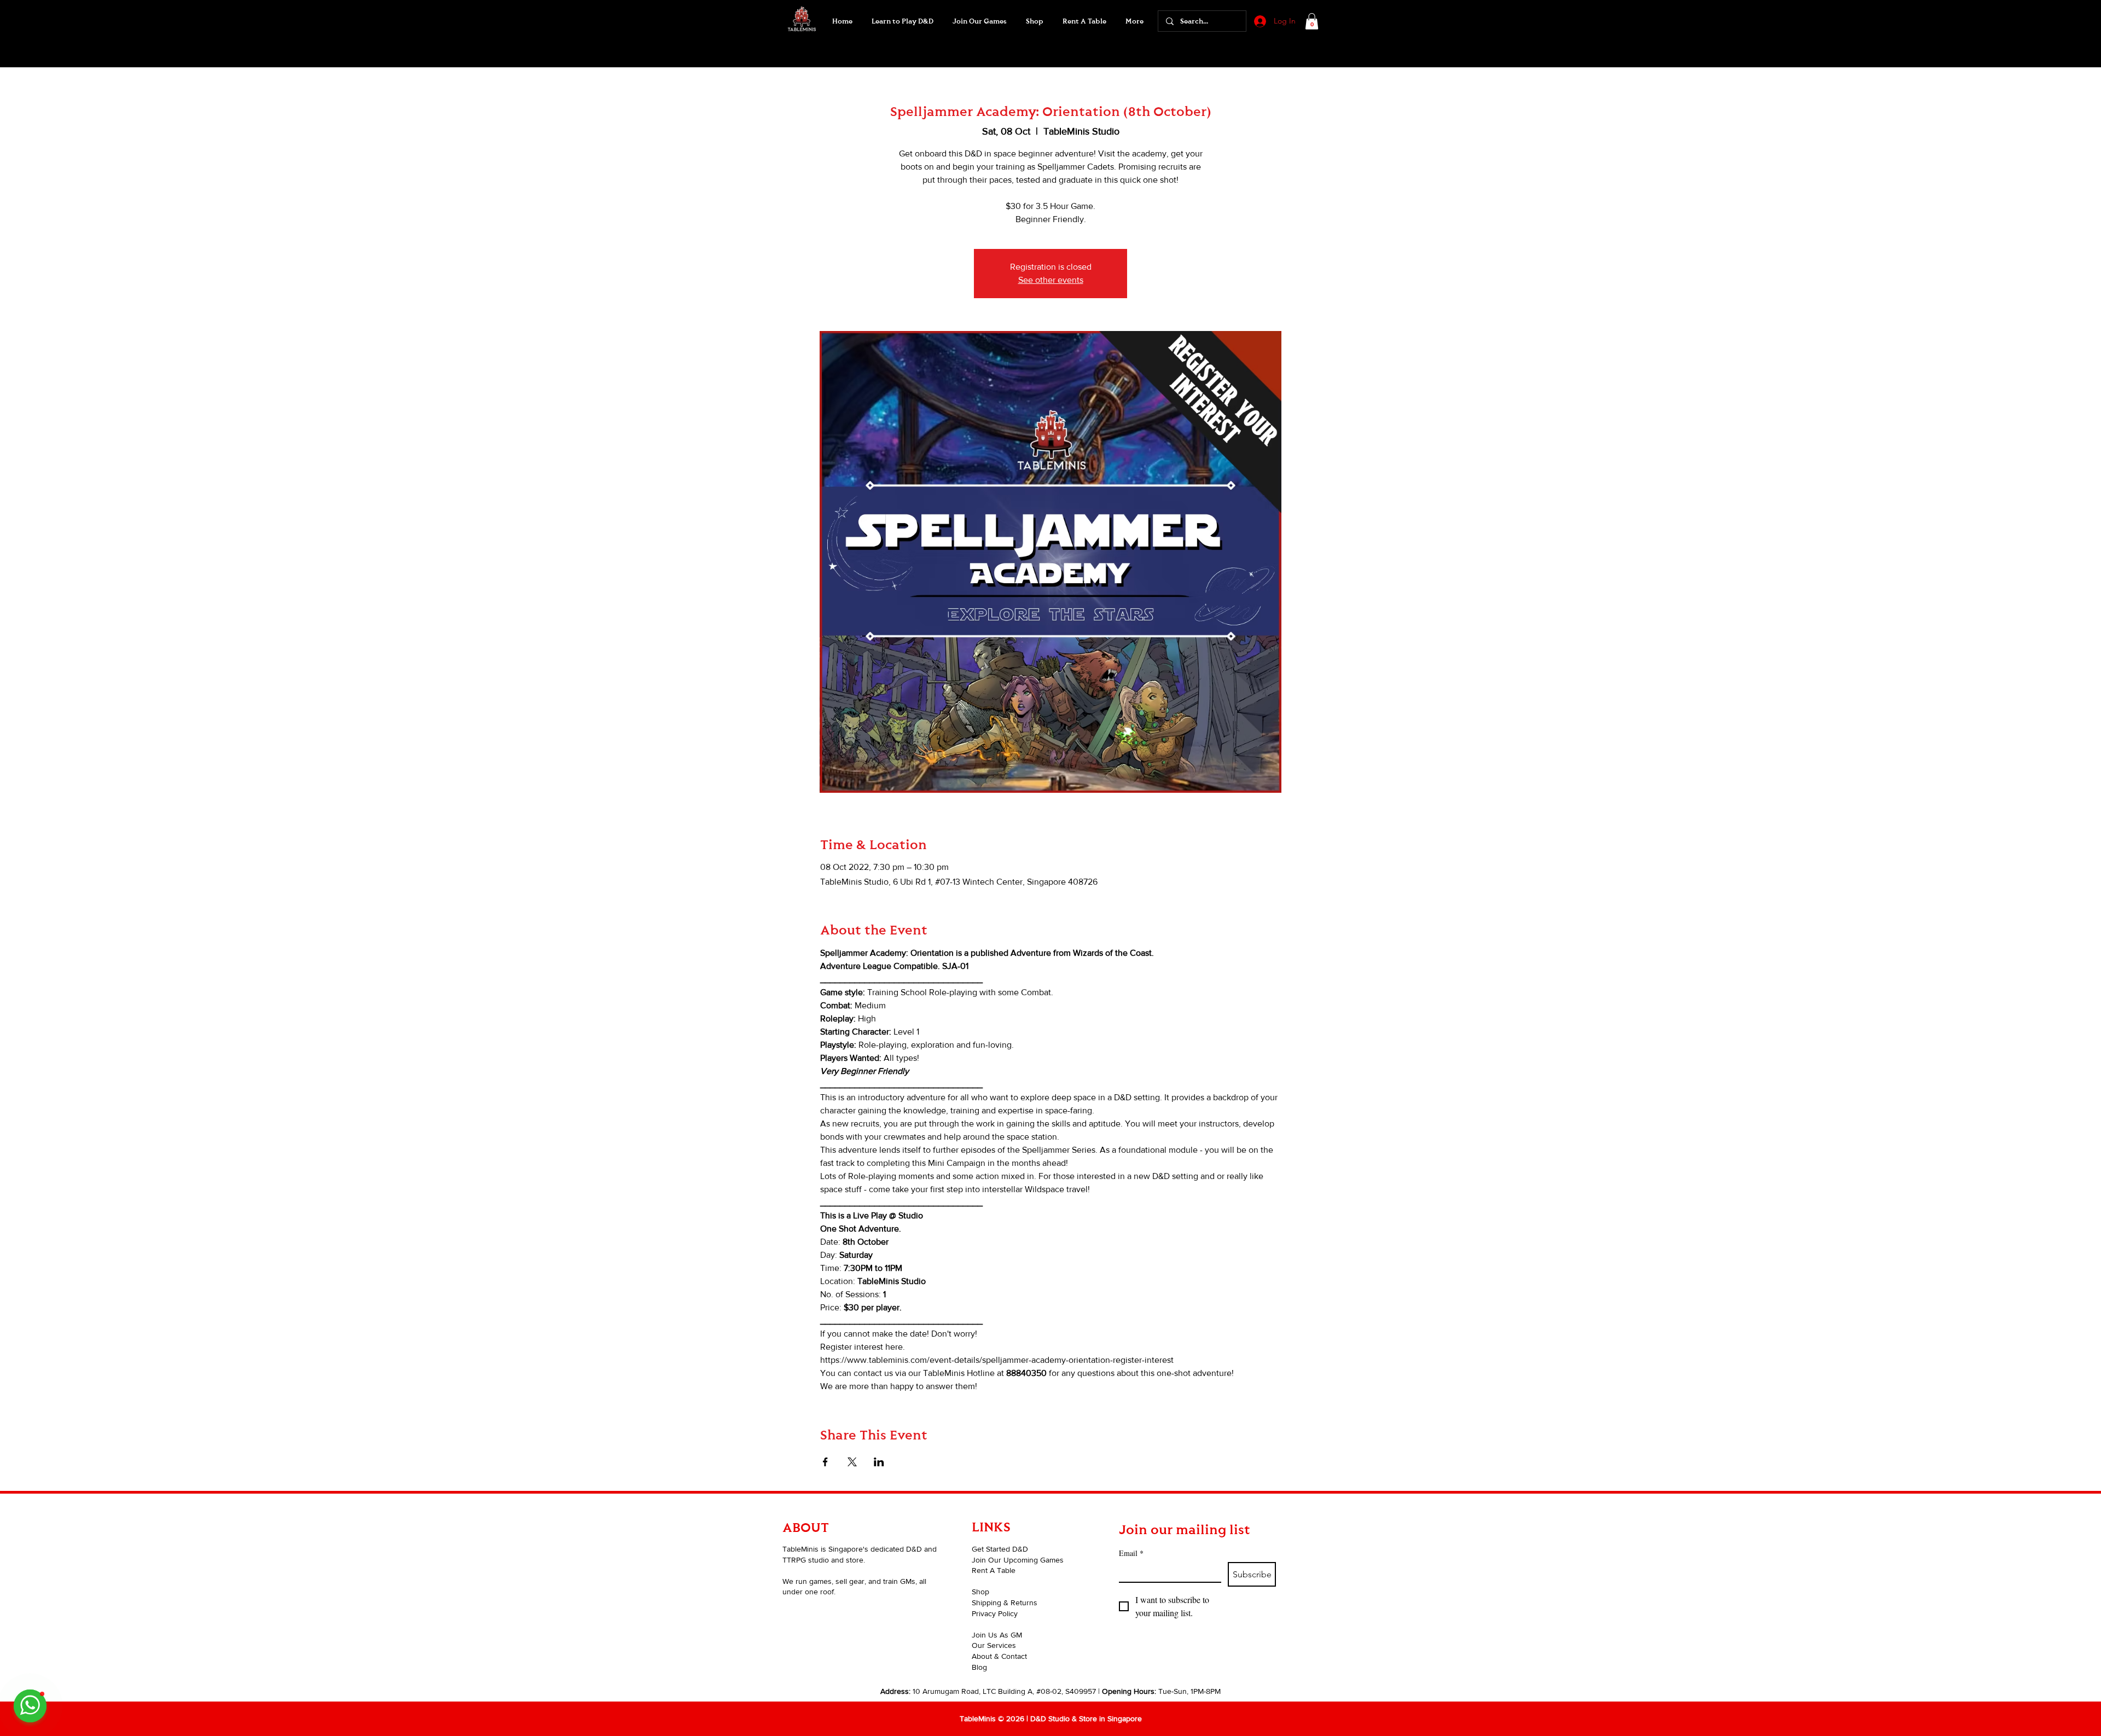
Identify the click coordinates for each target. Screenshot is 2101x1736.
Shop (980, 1592)
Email (1131, 1553)
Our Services (994, 1645)
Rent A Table (994, 1570)
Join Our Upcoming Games (1018, 1560)
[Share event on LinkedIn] (879, 1462)
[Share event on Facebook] (825, 1462)
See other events (1051, 280)
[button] (979, 21)
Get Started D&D (1000, 1549)
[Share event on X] (852, 1462)
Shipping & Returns (1005, 1603)
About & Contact (999, 1656)
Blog (979, 1667)
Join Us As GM (997, 1635)
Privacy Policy (995, 1613)
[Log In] (1259, 21)
